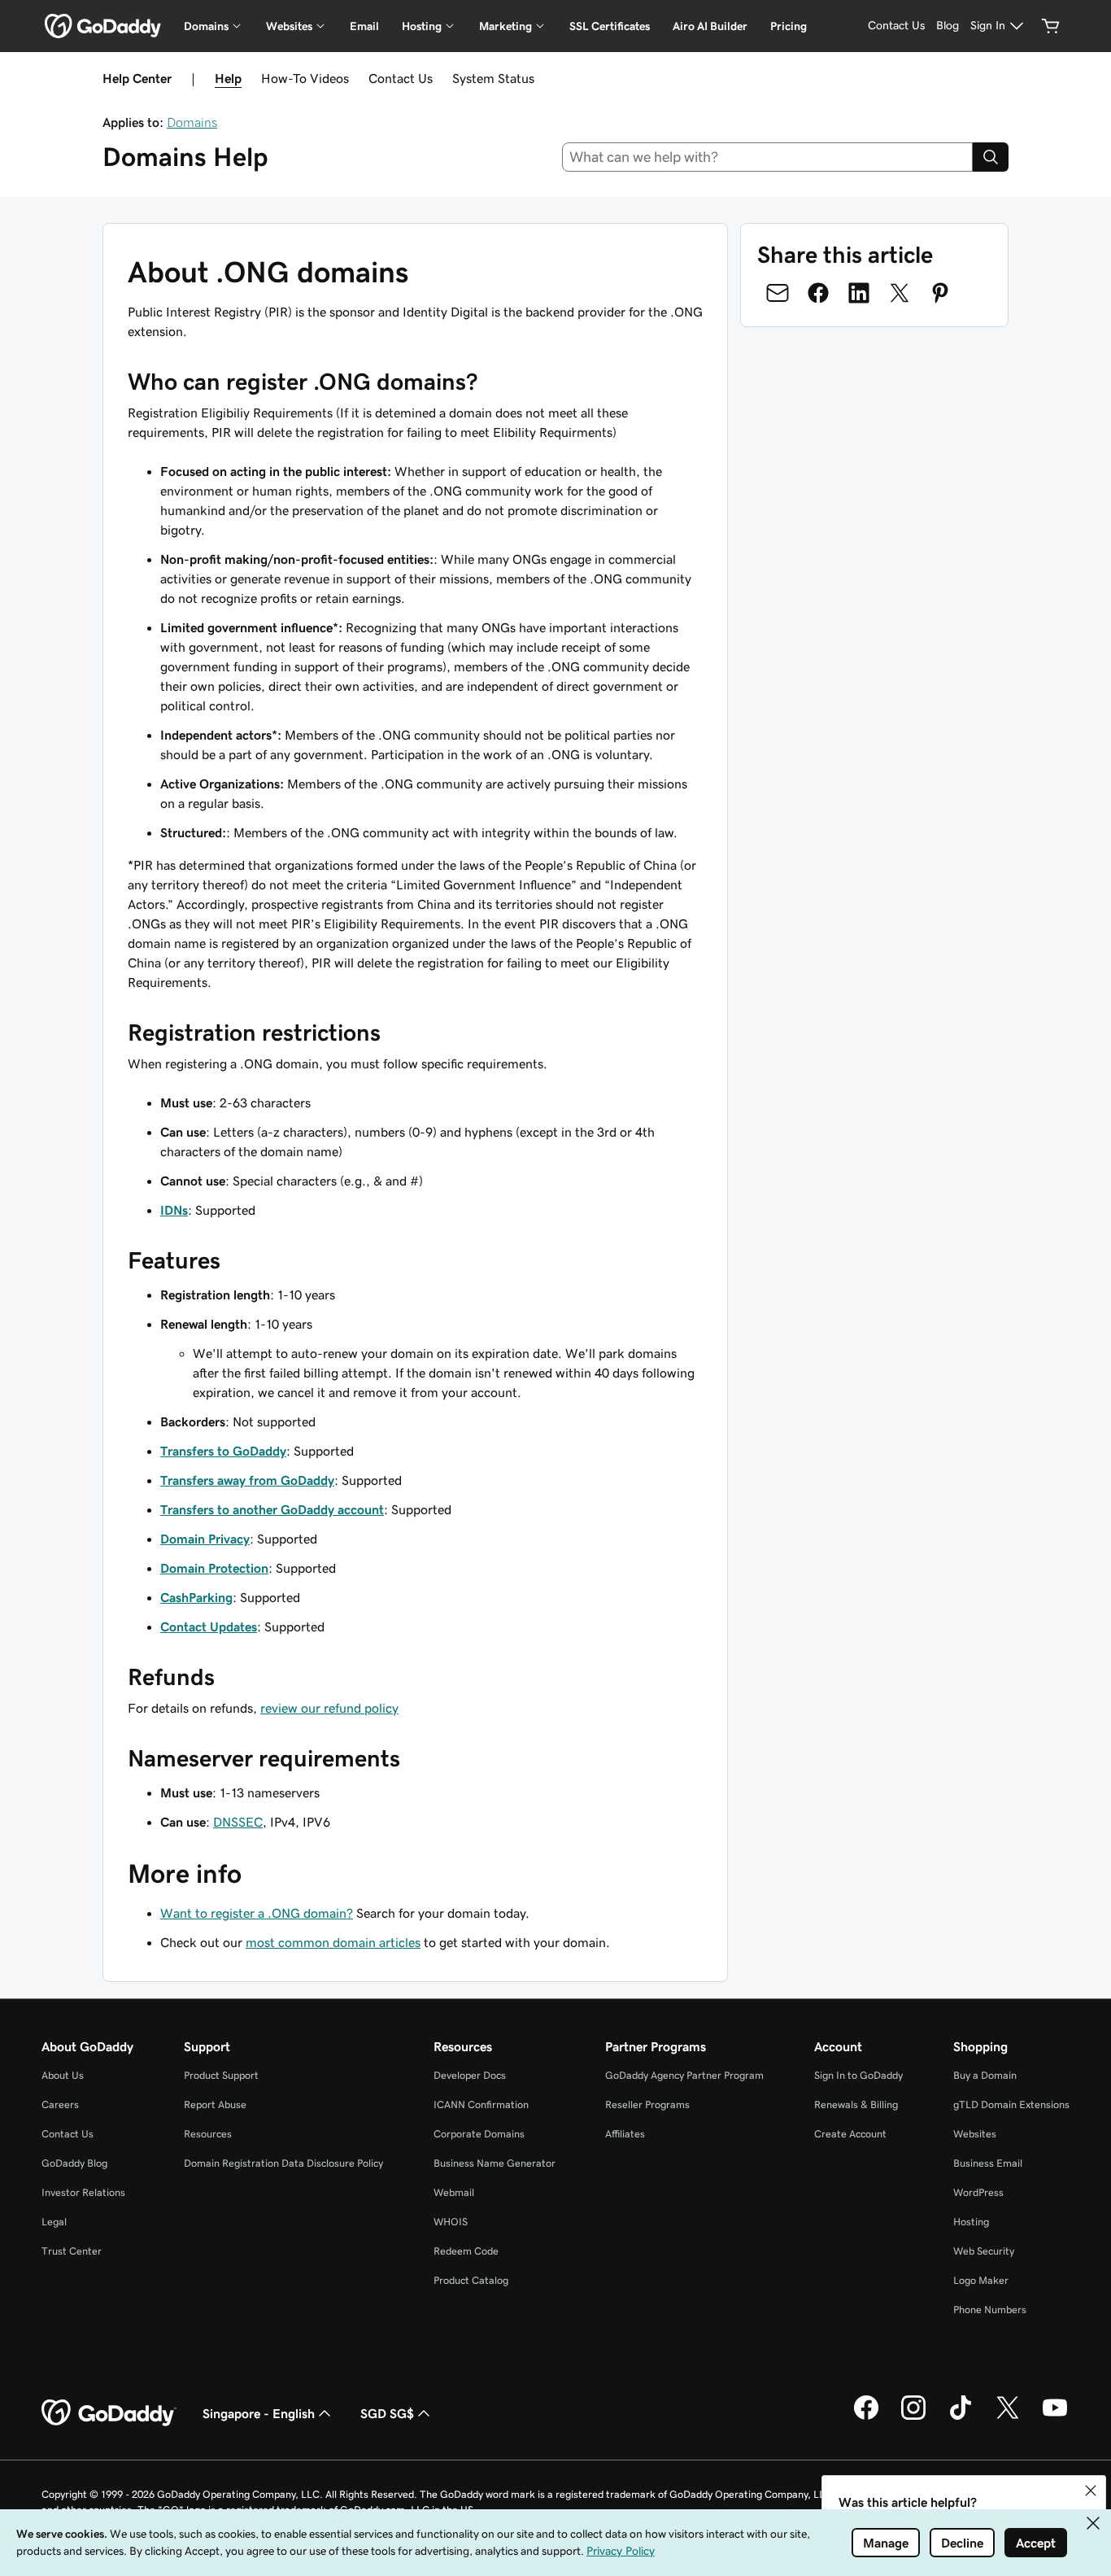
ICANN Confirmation (481, 2104)
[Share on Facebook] (818, 293)
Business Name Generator (495, 2163)
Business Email (988, 2163)
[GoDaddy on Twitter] (1008, 2417)
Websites (975, 2134)
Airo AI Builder (710, 26)
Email (364, 26)
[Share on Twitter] (900, 293)
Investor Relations (83, 2192)
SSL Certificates (610, 26)
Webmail (454, 2192)
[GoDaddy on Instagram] (913, 2417)
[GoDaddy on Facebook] (866, 2417)
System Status (493, 78)
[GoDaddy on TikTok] (961, 2417)
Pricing (789, 26)
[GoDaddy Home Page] (109, 2413)
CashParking (196, 1597)
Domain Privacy (205, 1539)
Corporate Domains (479, 2134)
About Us (63, 2075)
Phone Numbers (990, 2310)
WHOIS (451, 2222)
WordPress (978, 2192)
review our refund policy (329, 1708)
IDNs (174, 1210)
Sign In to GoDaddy (858, 2075)
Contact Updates (209, 1626)
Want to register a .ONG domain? (257, 1913)
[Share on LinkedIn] (859, 293)
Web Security (984, 2251)
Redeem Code (466, 2251)
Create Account (850, 2134)
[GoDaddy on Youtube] (1055, 2417)
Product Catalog (471, 2280)
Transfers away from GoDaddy (247, 1480)
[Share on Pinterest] (940, 293)
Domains (192, 122)
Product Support (221, 2075)
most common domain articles (333, 1942)
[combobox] (768, 157)
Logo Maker (981, 2280)
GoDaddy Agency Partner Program (684, 2075)
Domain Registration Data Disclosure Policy (283, 2163)
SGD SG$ (387, 2413)
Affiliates (625, 2134)
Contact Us (401, 78)
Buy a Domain (985, 2075)
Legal (54, 2222)
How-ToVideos (305, 78)
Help (228, 78)
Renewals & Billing (856, 2104)
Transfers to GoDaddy (223, 1451)
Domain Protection (214, 1568)
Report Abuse (215, 2104)
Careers (60, 2104)
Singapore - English (259, 2413)
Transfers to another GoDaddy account (272, 1509)
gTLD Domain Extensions (1011, 2104)
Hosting (971, 2222)
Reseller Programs (647, 2104)
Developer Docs (470, 2075)
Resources (208, 2134)
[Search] (991, 157)
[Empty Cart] (1051, 26)
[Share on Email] (778, 293)
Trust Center (72, 2251)
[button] (1091, 2491)
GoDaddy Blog (74, 2163)
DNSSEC (238, 1822)
